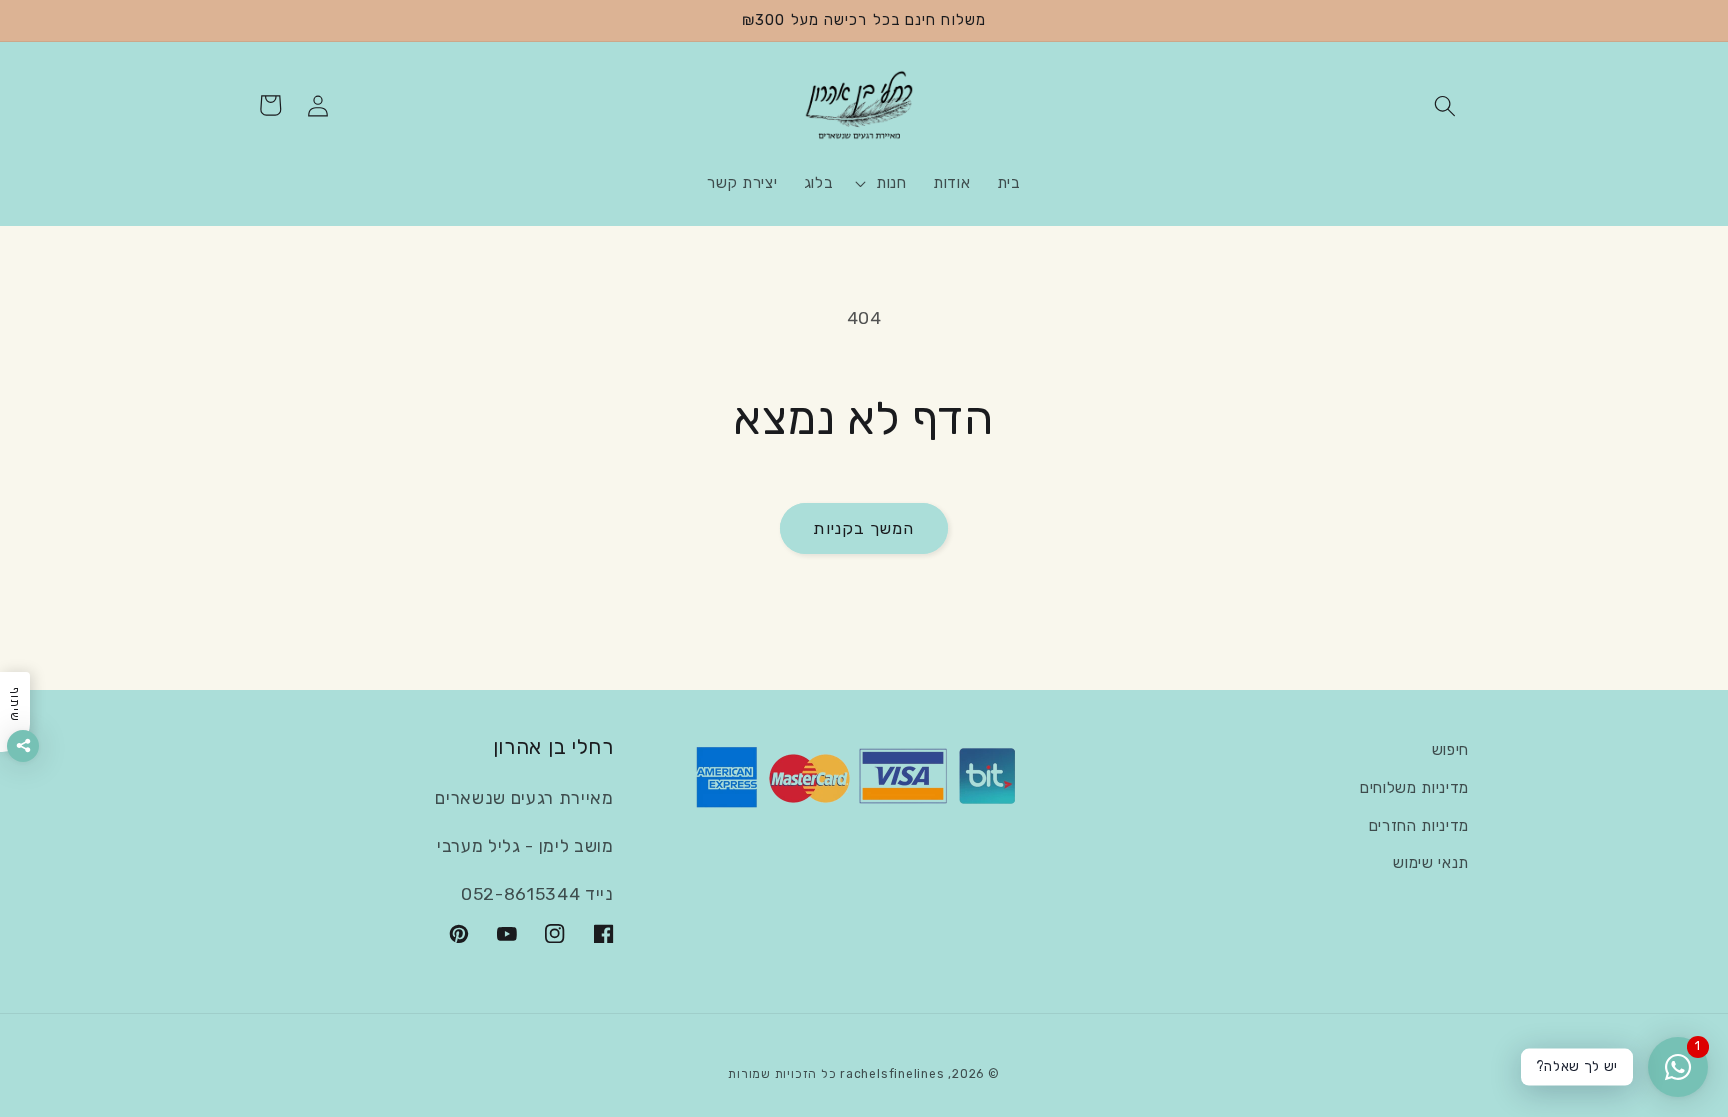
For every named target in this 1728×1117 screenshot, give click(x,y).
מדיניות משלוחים (1414, 788)
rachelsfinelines (892, 1074)
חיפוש (1450, 750)
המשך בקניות (863, 528)
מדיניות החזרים (1419, 826)
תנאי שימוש (1431, 863)
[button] (1445, 105)
